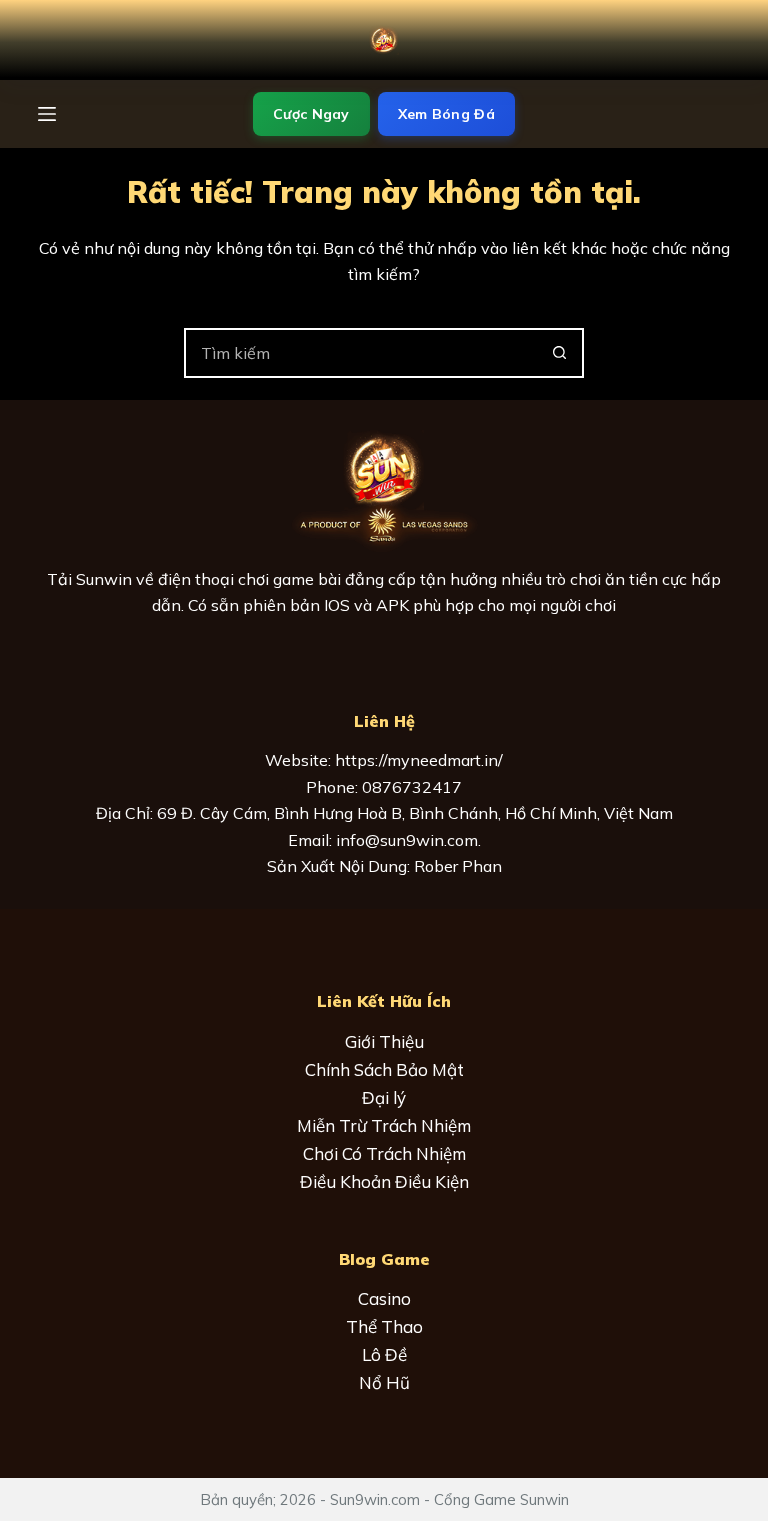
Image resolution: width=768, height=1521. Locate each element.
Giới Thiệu (384, 1041)
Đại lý (384, 1097)
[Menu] (47, 114)
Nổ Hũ (384, 1382)
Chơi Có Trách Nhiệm (384, 1153)
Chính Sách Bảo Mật (384, 1069)
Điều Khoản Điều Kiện (384, 1181)
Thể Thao (384, 1326)
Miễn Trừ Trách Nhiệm (384, 1125)
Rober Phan (458, 866)
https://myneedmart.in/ (419, 760)
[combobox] (361, 353)
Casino (384, 1298)
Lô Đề (384, 1354)
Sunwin (104, 579)
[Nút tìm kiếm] (559, 353)
